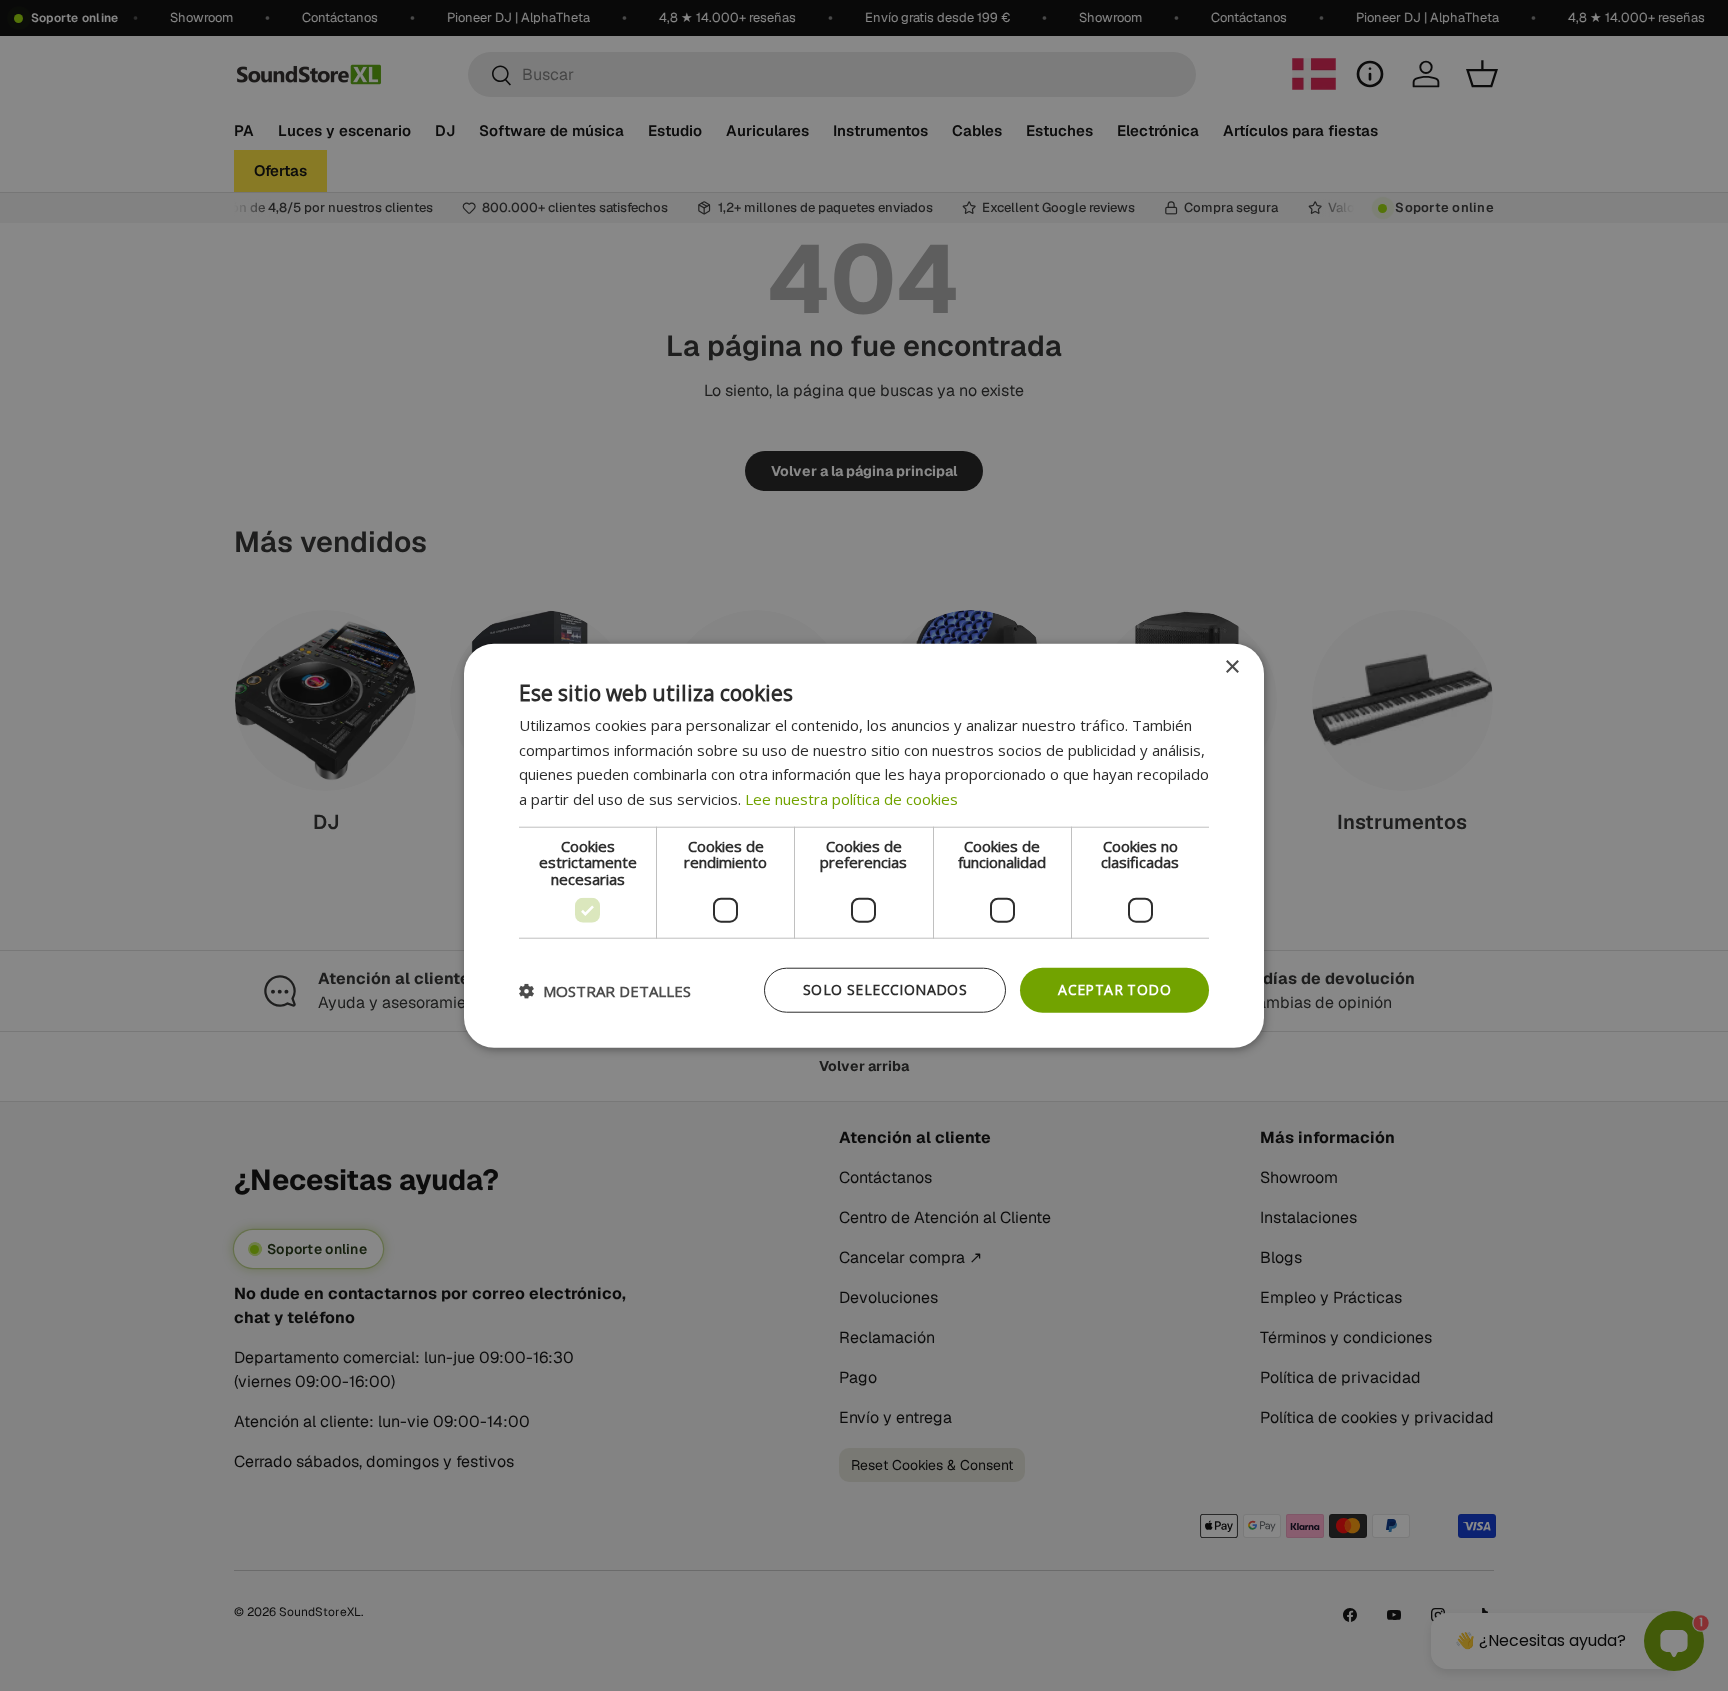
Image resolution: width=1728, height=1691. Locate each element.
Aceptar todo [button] (1114, 989)
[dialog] (864, 845)
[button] (605, 990)
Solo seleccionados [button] (885, 989)
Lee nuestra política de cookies (851, 799)
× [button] (1231, 666)
